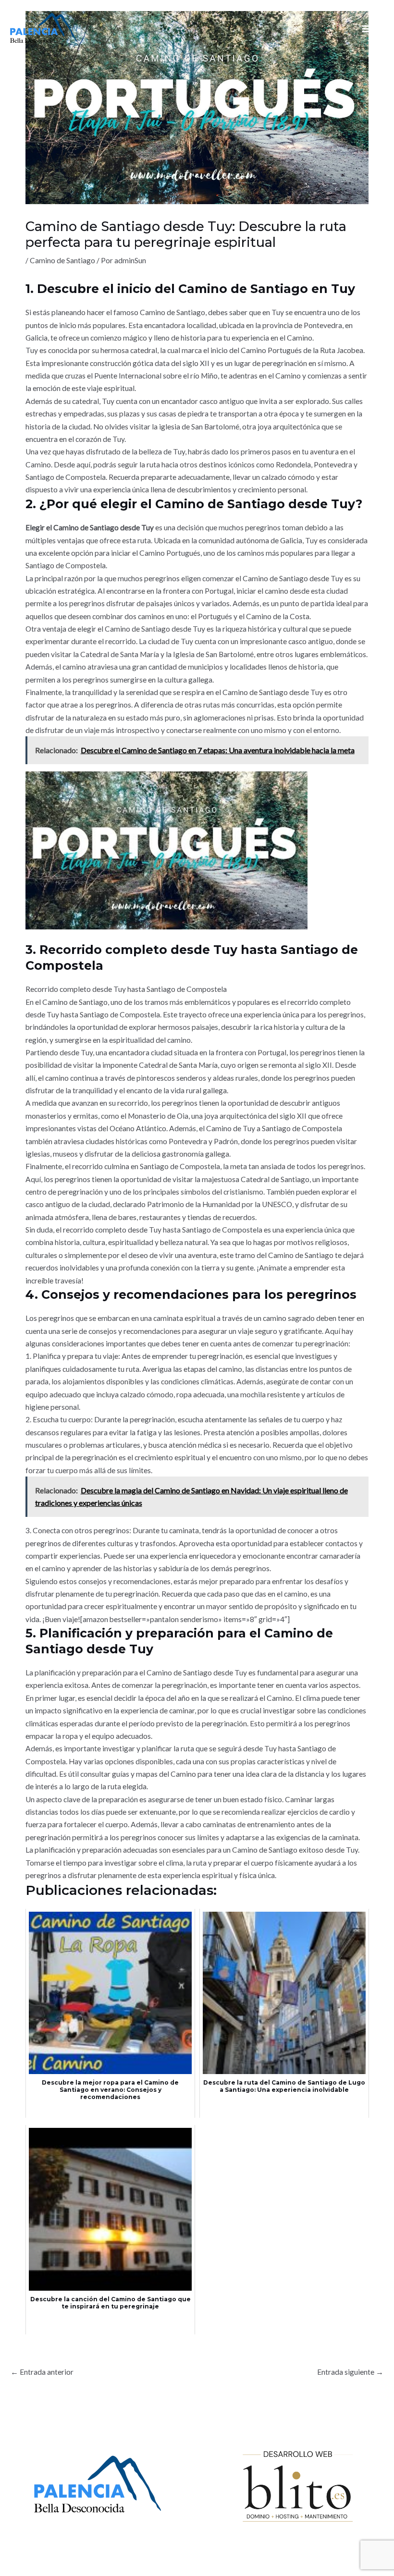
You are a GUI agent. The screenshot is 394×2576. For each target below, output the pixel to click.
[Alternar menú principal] (366, 29)
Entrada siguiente (350, 2372)
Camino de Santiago (62, 260)
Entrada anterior (42, 2372)
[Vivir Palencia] (44, 28)
